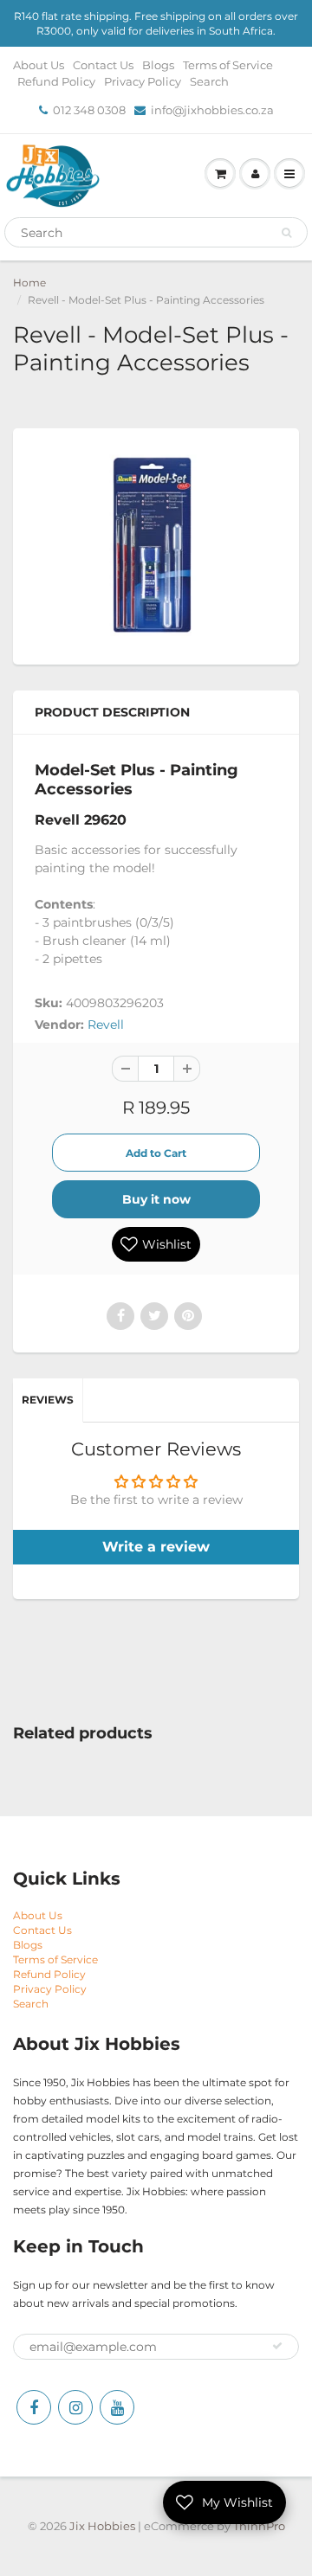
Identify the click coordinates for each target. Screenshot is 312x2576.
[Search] (286, 233)
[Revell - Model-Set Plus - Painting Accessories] (156, 544)
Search (209, 81)
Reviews (48, 1400)
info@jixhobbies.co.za (212, 110)
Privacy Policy (143, 81)
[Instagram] (75, 2407)
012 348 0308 (89, 110)
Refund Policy (56, 81)
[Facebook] (34, 2407)
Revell (106, 1025)
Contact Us (103, 65)
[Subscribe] (277, 2346)
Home (29, 283)
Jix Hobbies (102, 2526)
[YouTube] (117, 2407)
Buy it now (156, 1199)
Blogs (158, 65)
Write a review (156, 1547)
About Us (39, 65)
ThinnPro (259, 2526)
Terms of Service (228, 65)
